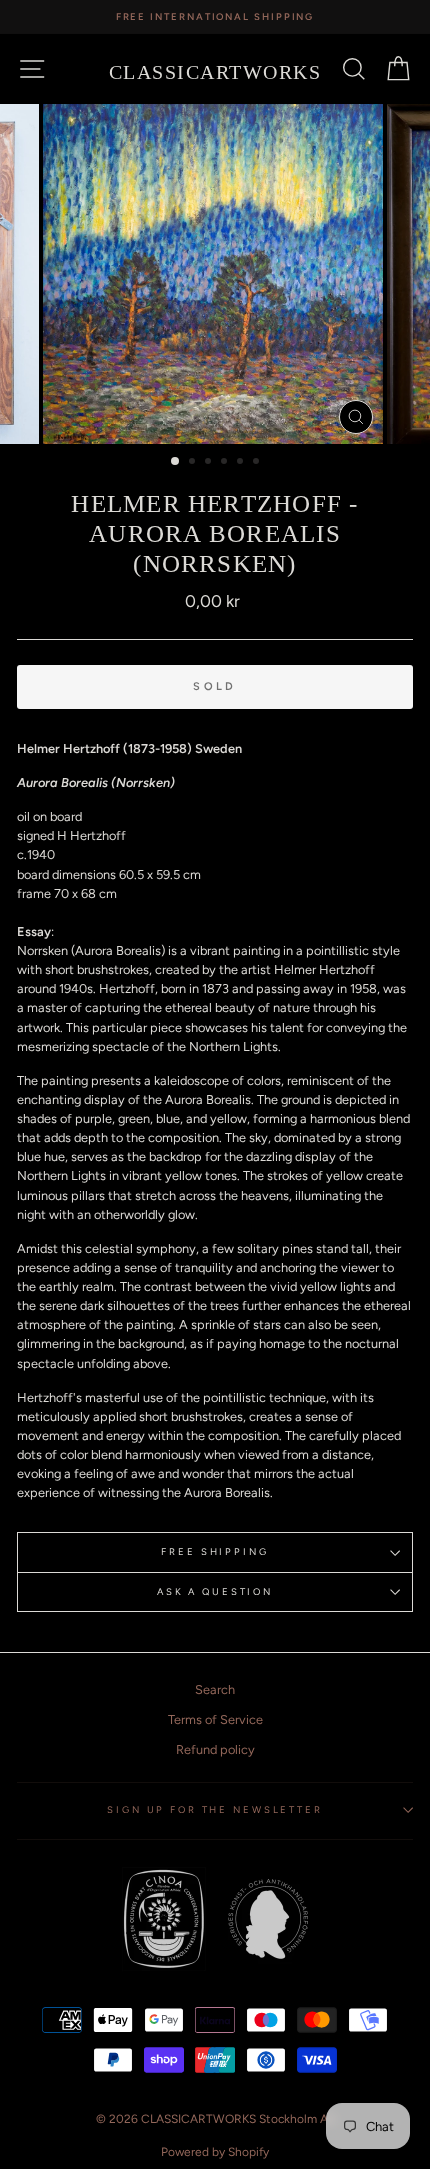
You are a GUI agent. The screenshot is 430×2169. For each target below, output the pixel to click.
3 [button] (210, 463)
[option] (215, 17)
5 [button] (242, 463)
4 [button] (226, 463)
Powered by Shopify (215, 2152)
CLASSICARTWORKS (215, 72)
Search (215, 1689)
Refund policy (215, 1749)
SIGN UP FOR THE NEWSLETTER (215, 1809)
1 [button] (176, 462)
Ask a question (215, 1591)
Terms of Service (215, 1719)
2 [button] (194, 463)
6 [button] (258, 463)
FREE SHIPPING (214, 1551)
